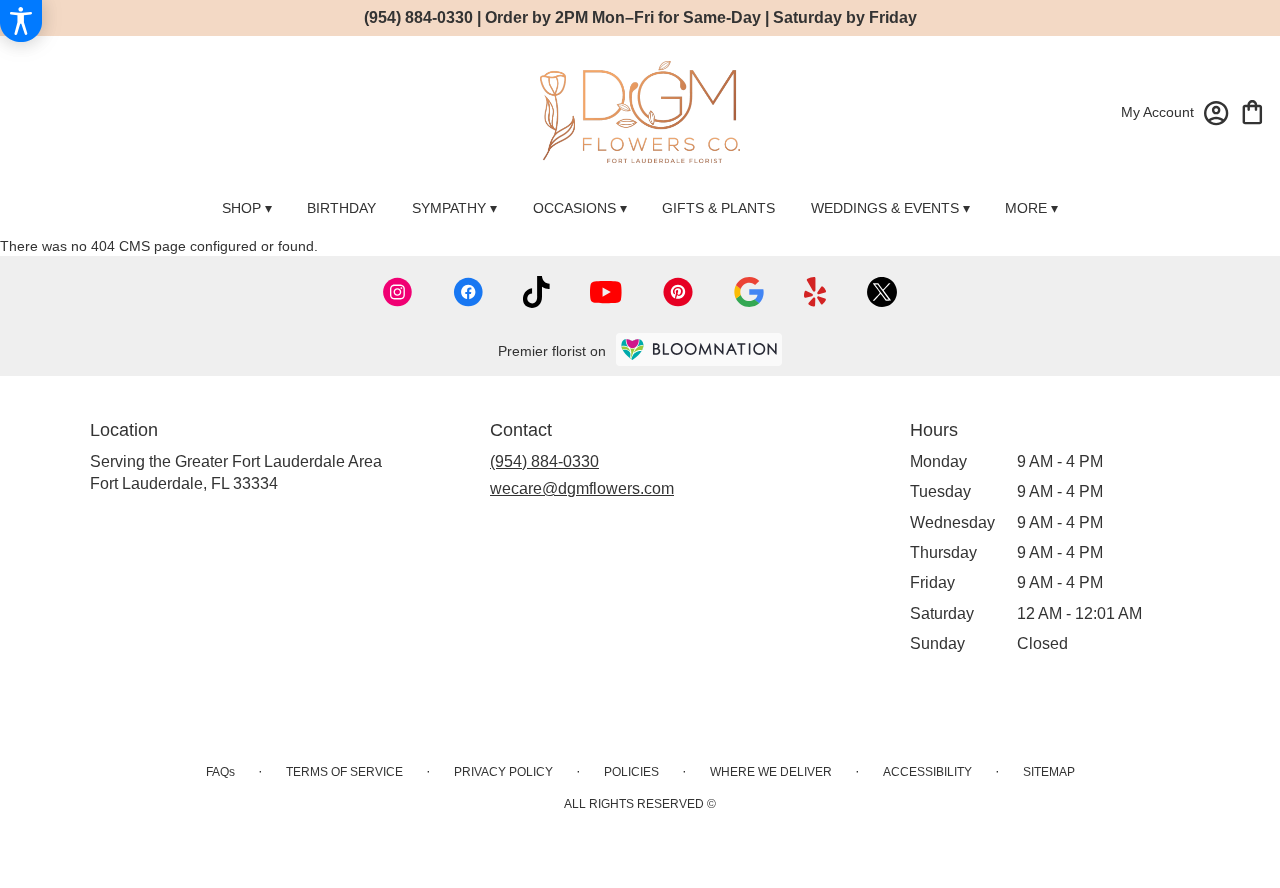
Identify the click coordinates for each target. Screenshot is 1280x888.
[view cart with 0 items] (1252, 110)
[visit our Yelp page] (815, 292)
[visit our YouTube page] (606, 292)
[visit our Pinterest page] (678, 292)
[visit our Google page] (749, 292)
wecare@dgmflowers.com (582, 488)
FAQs (220, 772)
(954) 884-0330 (544, 461)
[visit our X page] (882, 292)
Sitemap (1049, 772)
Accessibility (927, 772)
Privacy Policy (503, 772)
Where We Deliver (771, 772)
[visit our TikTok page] (536, 292)
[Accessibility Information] (21, 21)
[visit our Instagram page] (398, 292)
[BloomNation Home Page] (699, 349)
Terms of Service (344, 772)
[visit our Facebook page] (468, 292)
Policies (631, 772)
